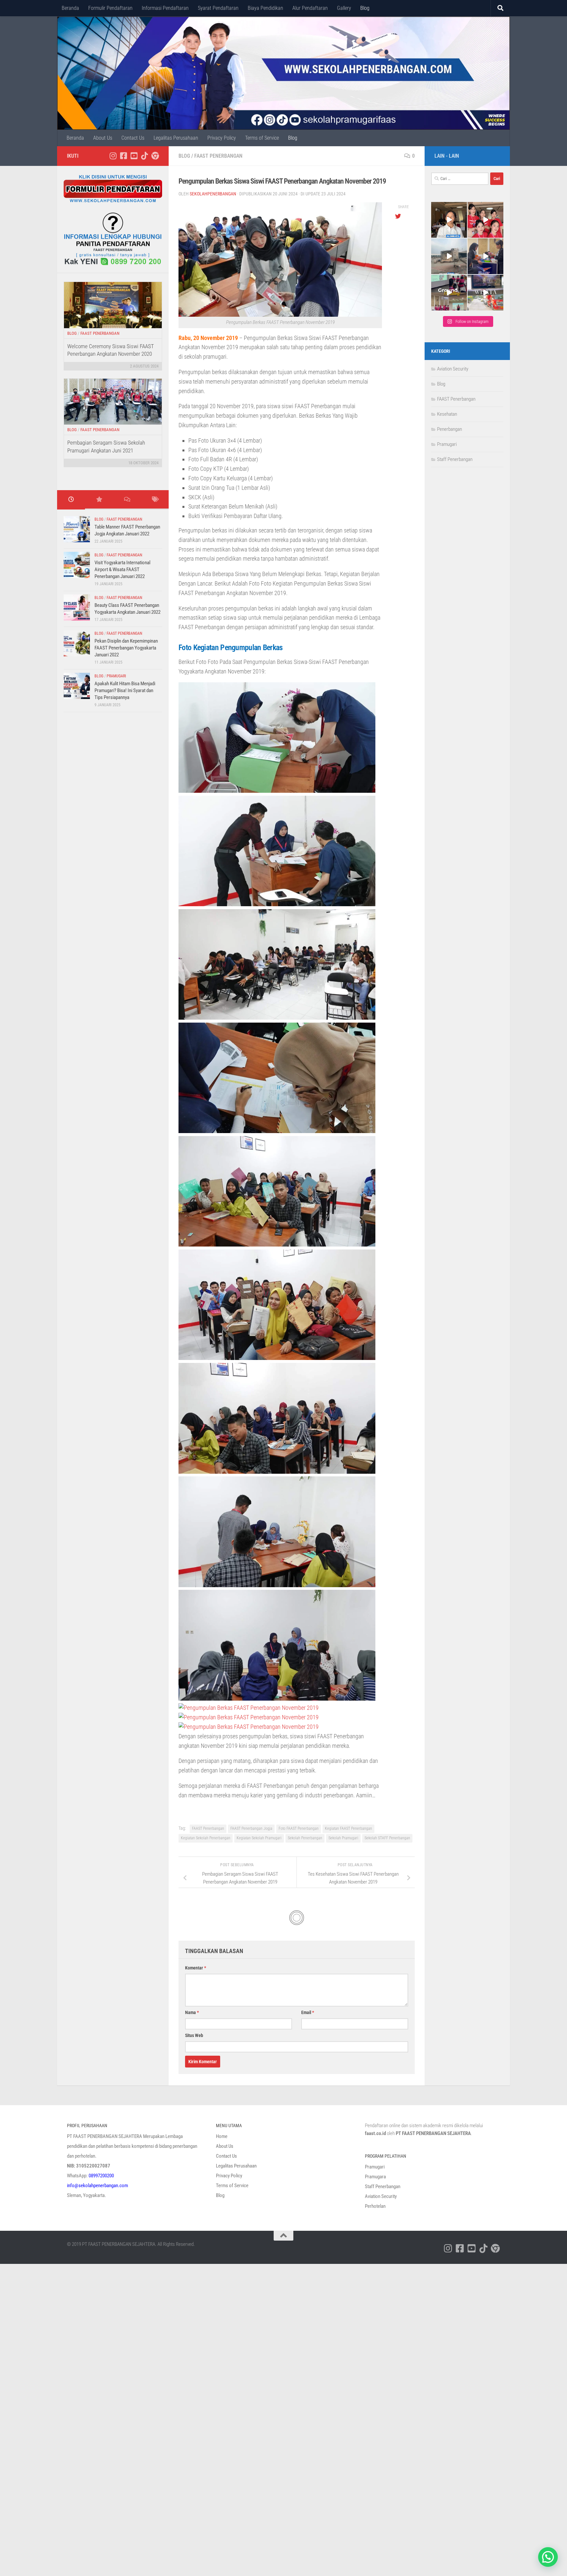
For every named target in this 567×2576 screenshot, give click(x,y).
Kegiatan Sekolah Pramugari (259, 1838)
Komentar (196, 1968)
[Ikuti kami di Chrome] (155, 156)
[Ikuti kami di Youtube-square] (134, 156)
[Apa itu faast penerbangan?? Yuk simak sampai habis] (485, 220)
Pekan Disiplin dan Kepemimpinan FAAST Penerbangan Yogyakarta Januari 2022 (126, 648)
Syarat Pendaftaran (218, 8)
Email (308, 2012)
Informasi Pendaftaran (165, 8)
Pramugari (116, 676)
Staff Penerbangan (455, 459)
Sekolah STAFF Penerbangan (387, 1838)
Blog (365, 8)
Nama (192, 2012)
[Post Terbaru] (71, 500)
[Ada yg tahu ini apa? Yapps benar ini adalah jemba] (449, 256)
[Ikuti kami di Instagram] (113, 156)
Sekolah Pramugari (343, 1838)
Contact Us (133, 138)
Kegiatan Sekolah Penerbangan (206, 1838)
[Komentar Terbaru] (127, 500)
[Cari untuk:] (460, 179)
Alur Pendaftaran (310, 8)
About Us (103, 138)
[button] (548, 2557)
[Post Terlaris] (99, 500)
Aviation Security (453, 369)
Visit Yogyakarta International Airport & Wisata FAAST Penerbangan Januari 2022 (122, 569)
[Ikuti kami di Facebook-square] (123, 156)
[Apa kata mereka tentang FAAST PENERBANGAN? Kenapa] (449, 220)
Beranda (70, 8)
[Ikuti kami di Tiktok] (144, 156)
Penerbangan (450, 429)
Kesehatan (447, 414)
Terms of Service (262, 138)
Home (222, 2136)
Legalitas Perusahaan (176, 138)
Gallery (344, 8)
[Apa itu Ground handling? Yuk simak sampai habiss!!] (449, 293)
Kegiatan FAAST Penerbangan (348, 1828)
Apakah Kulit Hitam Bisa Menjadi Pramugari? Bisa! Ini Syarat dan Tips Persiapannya (125, 690)
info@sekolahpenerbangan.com (97, 2186)
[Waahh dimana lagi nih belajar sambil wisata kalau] (485, 293)
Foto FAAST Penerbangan (299, 1828)
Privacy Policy (222, 138)
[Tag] (155, 500)
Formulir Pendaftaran (110, 8)
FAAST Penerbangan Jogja (251, 1828)
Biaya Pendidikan (265, 8)
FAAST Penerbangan (218, 156)
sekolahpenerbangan (213, 194)
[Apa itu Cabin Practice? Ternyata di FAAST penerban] (485, 256)
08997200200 (101, 2176)
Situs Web (194, 2035)
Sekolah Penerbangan (305, 1838)
